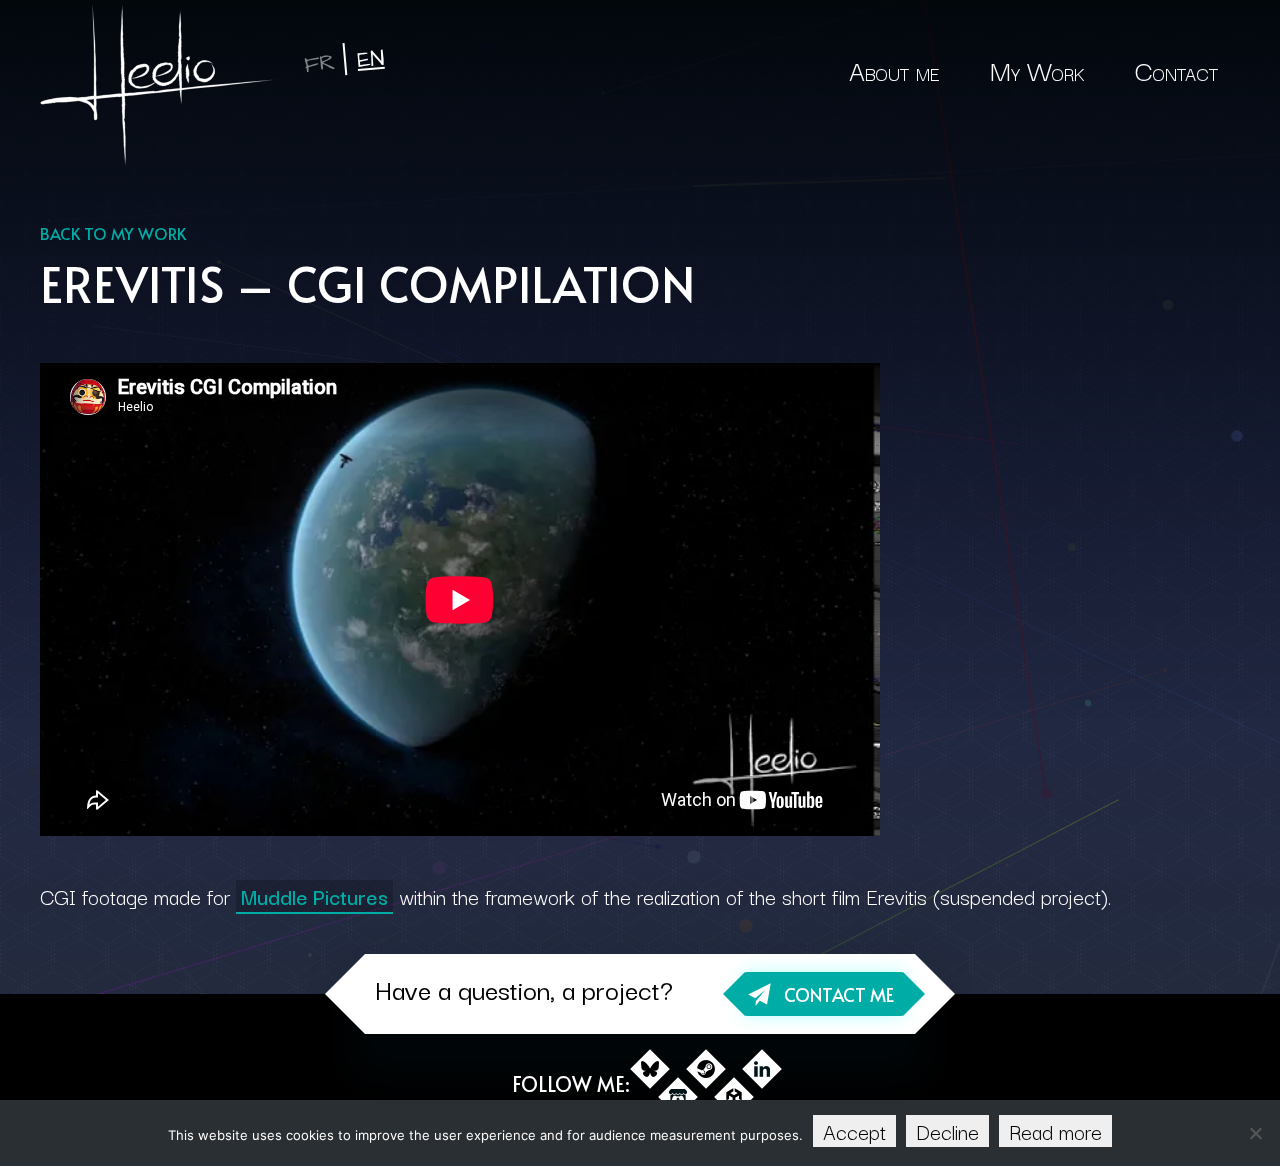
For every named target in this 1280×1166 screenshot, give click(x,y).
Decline (947, 1131)
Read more (1055, 1131)
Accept (854, 1131)
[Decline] (1255, 1133)
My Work (1037, 69)
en (371, 59)
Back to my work (113, 233)
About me (894, 69)
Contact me (839, 994)
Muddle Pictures (314, 896)
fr (319, 63)
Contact (1176, 69)
